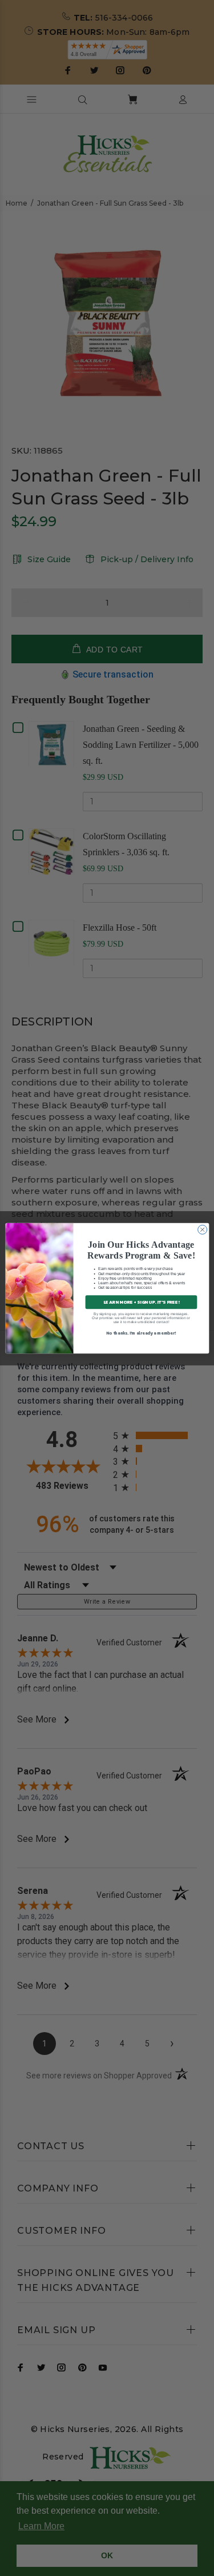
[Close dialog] (202, 1229)
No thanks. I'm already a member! (141, 1333)
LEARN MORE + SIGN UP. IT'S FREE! (141, 1301)
